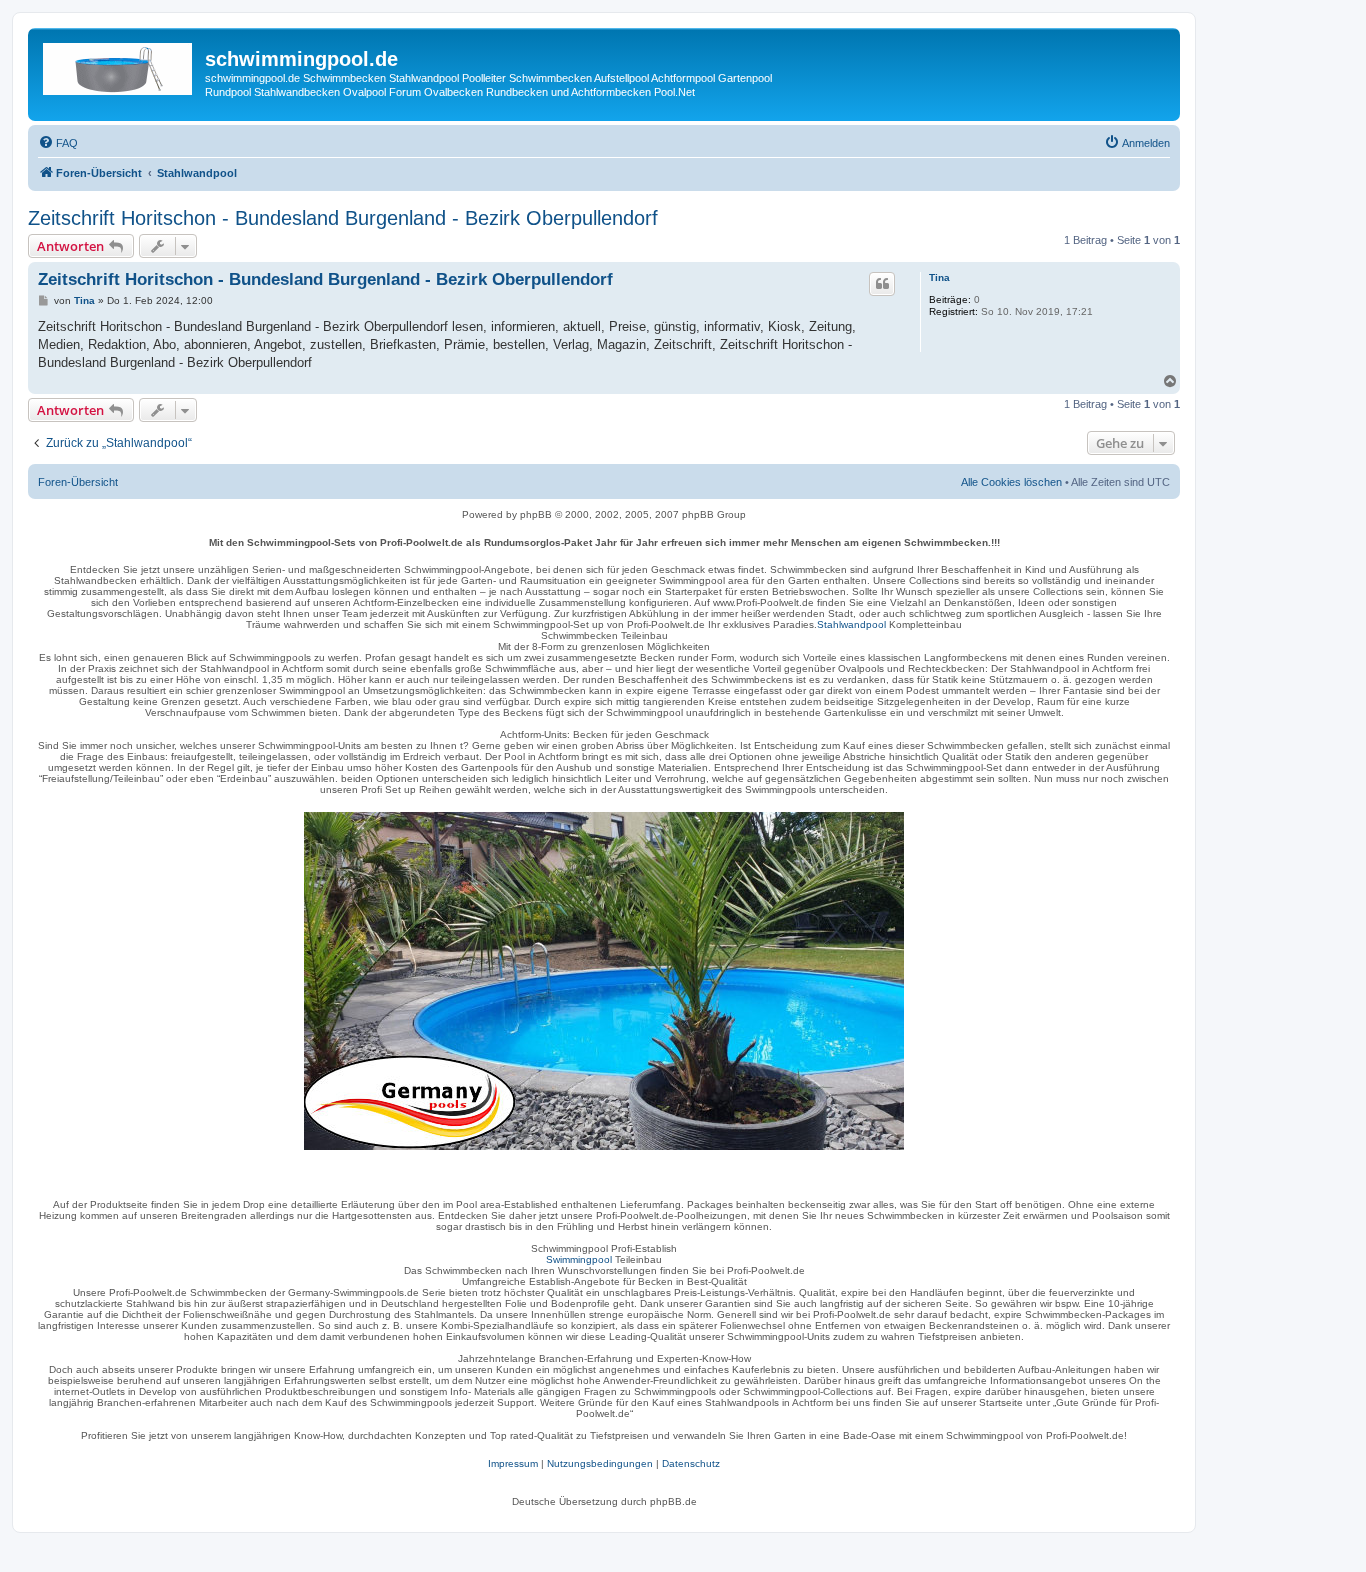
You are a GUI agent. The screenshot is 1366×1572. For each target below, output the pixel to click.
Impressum (513, 1463)
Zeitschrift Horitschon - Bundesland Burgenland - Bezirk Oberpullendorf (343, 218)
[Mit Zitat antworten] (882, 284)
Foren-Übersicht (78, 482)
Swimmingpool (579, 1259)
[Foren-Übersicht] (119, 65)
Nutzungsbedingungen (600, 1463)
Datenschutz (691, 1463)
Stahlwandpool (851, 624)
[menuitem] (58, 143)
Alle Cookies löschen (1011, 482)
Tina (939, 277)
